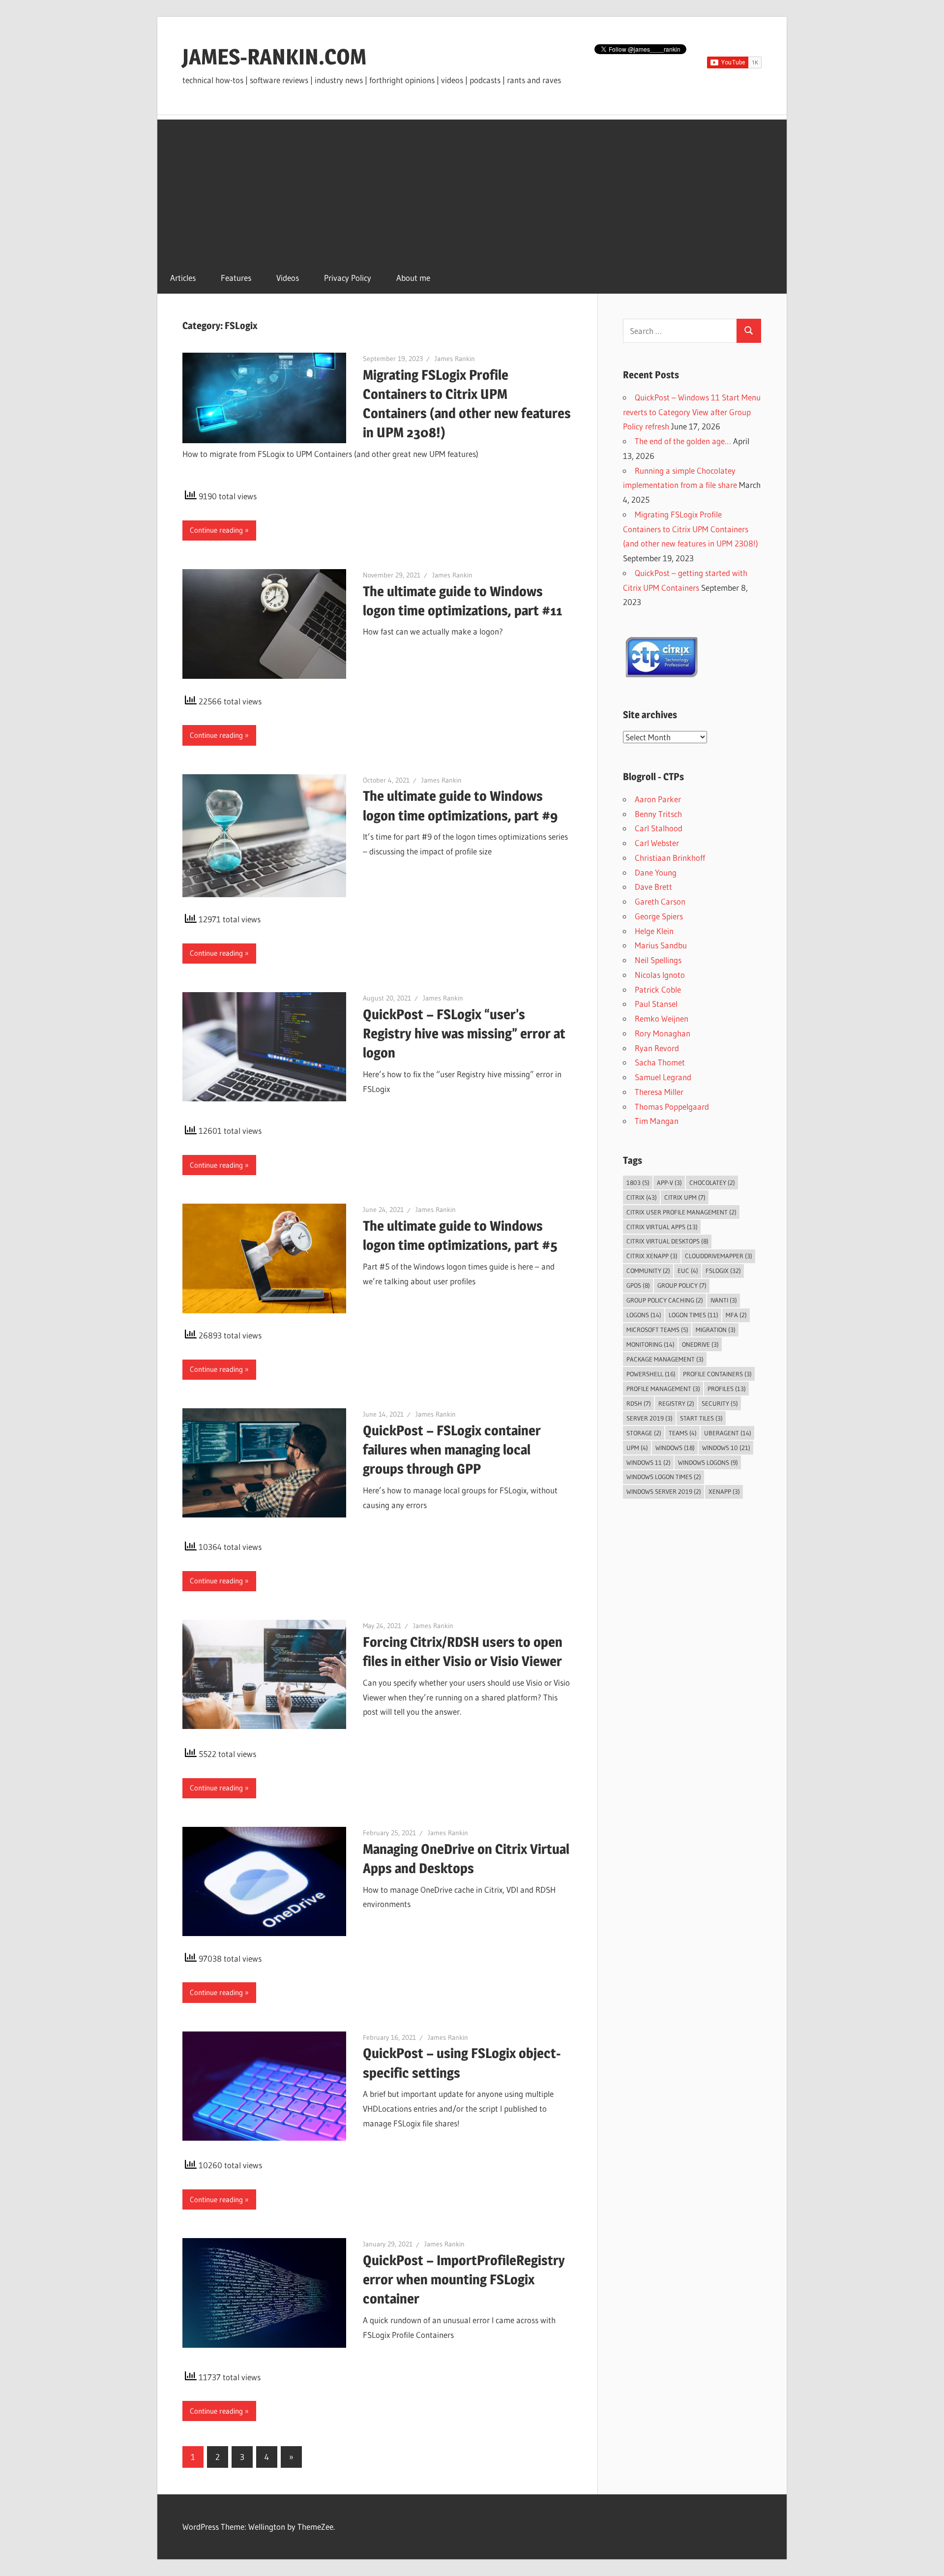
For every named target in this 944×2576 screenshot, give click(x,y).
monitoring (650, 1344)
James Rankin (455, 359)
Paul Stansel (656, 1004)
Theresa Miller (659, 1092)
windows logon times (664, 1477)
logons (644, 1315)
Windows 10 (726, 1448)
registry (676, 1403)
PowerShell (651, 1374)
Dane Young (656, 872)
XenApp (724, 1491)
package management (665, 1359)
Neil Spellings (658, 960)
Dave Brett (653, 887)
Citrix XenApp (652, 1256)
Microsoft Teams (657, 1330)
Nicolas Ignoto (660, 975)
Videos (288, 278)
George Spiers (659, 916)
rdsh (639, 1403)
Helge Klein (654, 931)
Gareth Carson (660, 901)
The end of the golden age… (683, 441)
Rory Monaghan (663, 1033)
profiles (727, 1389)
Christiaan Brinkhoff (670, 858)
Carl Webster (657, 843)
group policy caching (665, 1300)
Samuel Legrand (663, 1077)
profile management (663, 1389)
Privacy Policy (348, 278)
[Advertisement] (472, 188)
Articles (183, 278)
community (648, 1271)
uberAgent (728, 1433)
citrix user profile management (681, 1212)
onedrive (700, 1344)
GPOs (638, 1285)
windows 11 (649, 1462)
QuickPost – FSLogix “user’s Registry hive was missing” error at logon (464, 1033)
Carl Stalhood (659, 828)
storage (644, 1433)
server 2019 (649, 1418)
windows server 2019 (664, 1491)
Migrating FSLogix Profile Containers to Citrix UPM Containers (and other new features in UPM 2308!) (691, 529)
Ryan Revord (657, 1048)
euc (688, 1271)
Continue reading (216, 530)
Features (236, 278)
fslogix (723, 1271)
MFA (736, 1315)
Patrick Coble (658, 989)
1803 (638, 1182)
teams (683, 1433)
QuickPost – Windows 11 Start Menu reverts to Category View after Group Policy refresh (692, 412)
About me (413, 278)
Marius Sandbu (661, 945)
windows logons (708, 1462)
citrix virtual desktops (667, 1241)
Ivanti (724, 1300)
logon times (693, 1315)
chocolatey (712, 1182)
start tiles (701, 1418)
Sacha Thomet (660, 1062)
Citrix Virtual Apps (662, 1227)
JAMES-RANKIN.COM (274, 57)
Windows (675, 1448)
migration (716, 1330)
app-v (669, 1182)
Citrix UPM (685, 1197)
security (720, 1403)
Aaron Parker (658, 799)
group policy (682, 1285)
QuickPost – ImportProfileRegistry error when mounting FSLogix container (464, 2279)
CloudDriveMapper (719, 1256)
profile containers (717, 1374)
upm (637, 1448)
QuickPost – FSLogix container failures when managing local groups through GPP (452, 1450)
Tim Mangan (657, 1121)
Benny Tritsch (658, 814)
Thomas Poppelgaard (672, 1106)
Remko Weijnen (662, 1018)
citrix (642, 1197)
